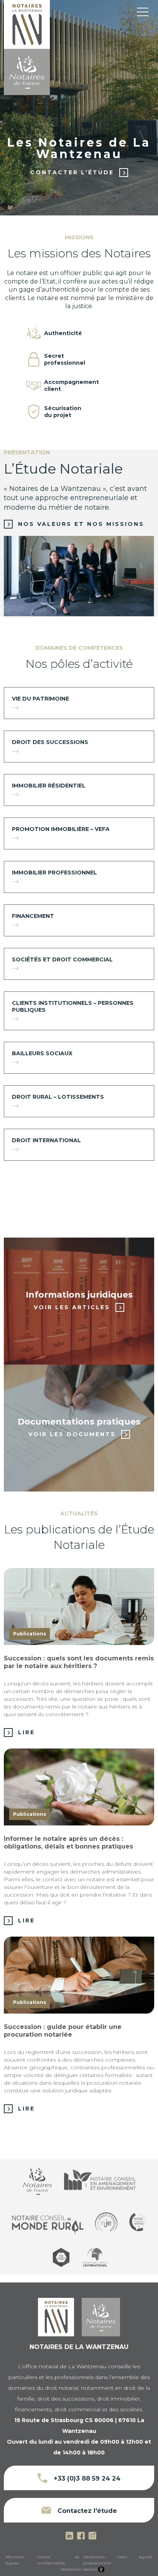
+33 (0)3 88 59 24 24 (86, 2478)
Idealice (90, 2569)
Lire (26, 1732)
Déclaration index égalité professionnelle (118, 2560)
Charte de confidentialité (59, 2560)
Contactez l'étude (86, 2511)
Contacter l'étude (72, 172)
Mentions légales (14, 2560)
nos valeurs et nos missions (81, 524)
